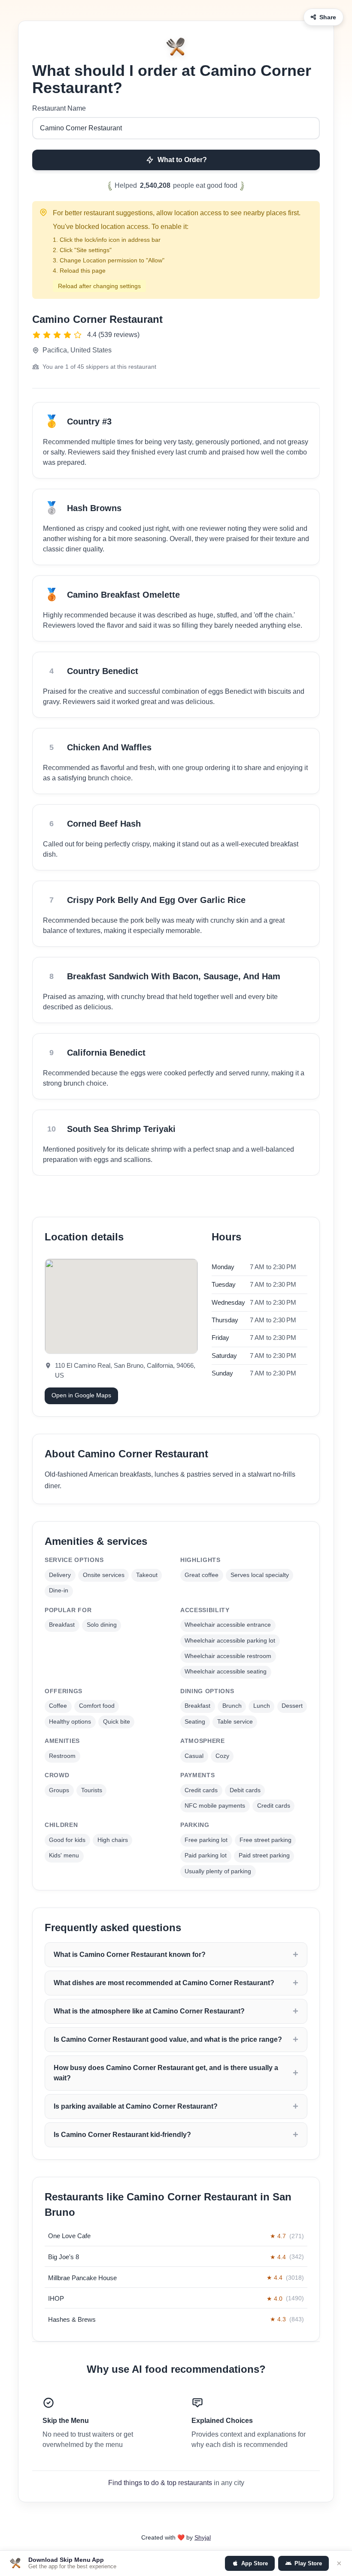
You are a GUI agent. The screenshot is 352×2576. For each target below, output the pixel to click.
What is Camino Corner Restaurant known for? (130, 1955)
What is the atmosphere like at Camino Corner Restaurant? (149, 2011)
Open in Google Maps (81, 1395)
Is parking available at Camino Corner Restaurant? (136, 2106)
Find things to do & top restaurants (160, 2483)
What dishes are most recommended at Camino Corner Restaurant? (164, 1983)
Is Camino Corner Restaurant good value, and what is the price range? (168, 2039)
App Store (255, 2563)
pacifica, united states (77, 350)
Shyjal (203, 2537)
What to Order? (182, 160)
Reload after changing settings (99, 286)
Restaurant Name (59, 108)
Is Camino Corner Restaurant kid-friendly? (122, 2135)
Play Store (308, 2563)
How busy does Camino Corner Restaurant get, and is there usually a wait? (166, 2073)
